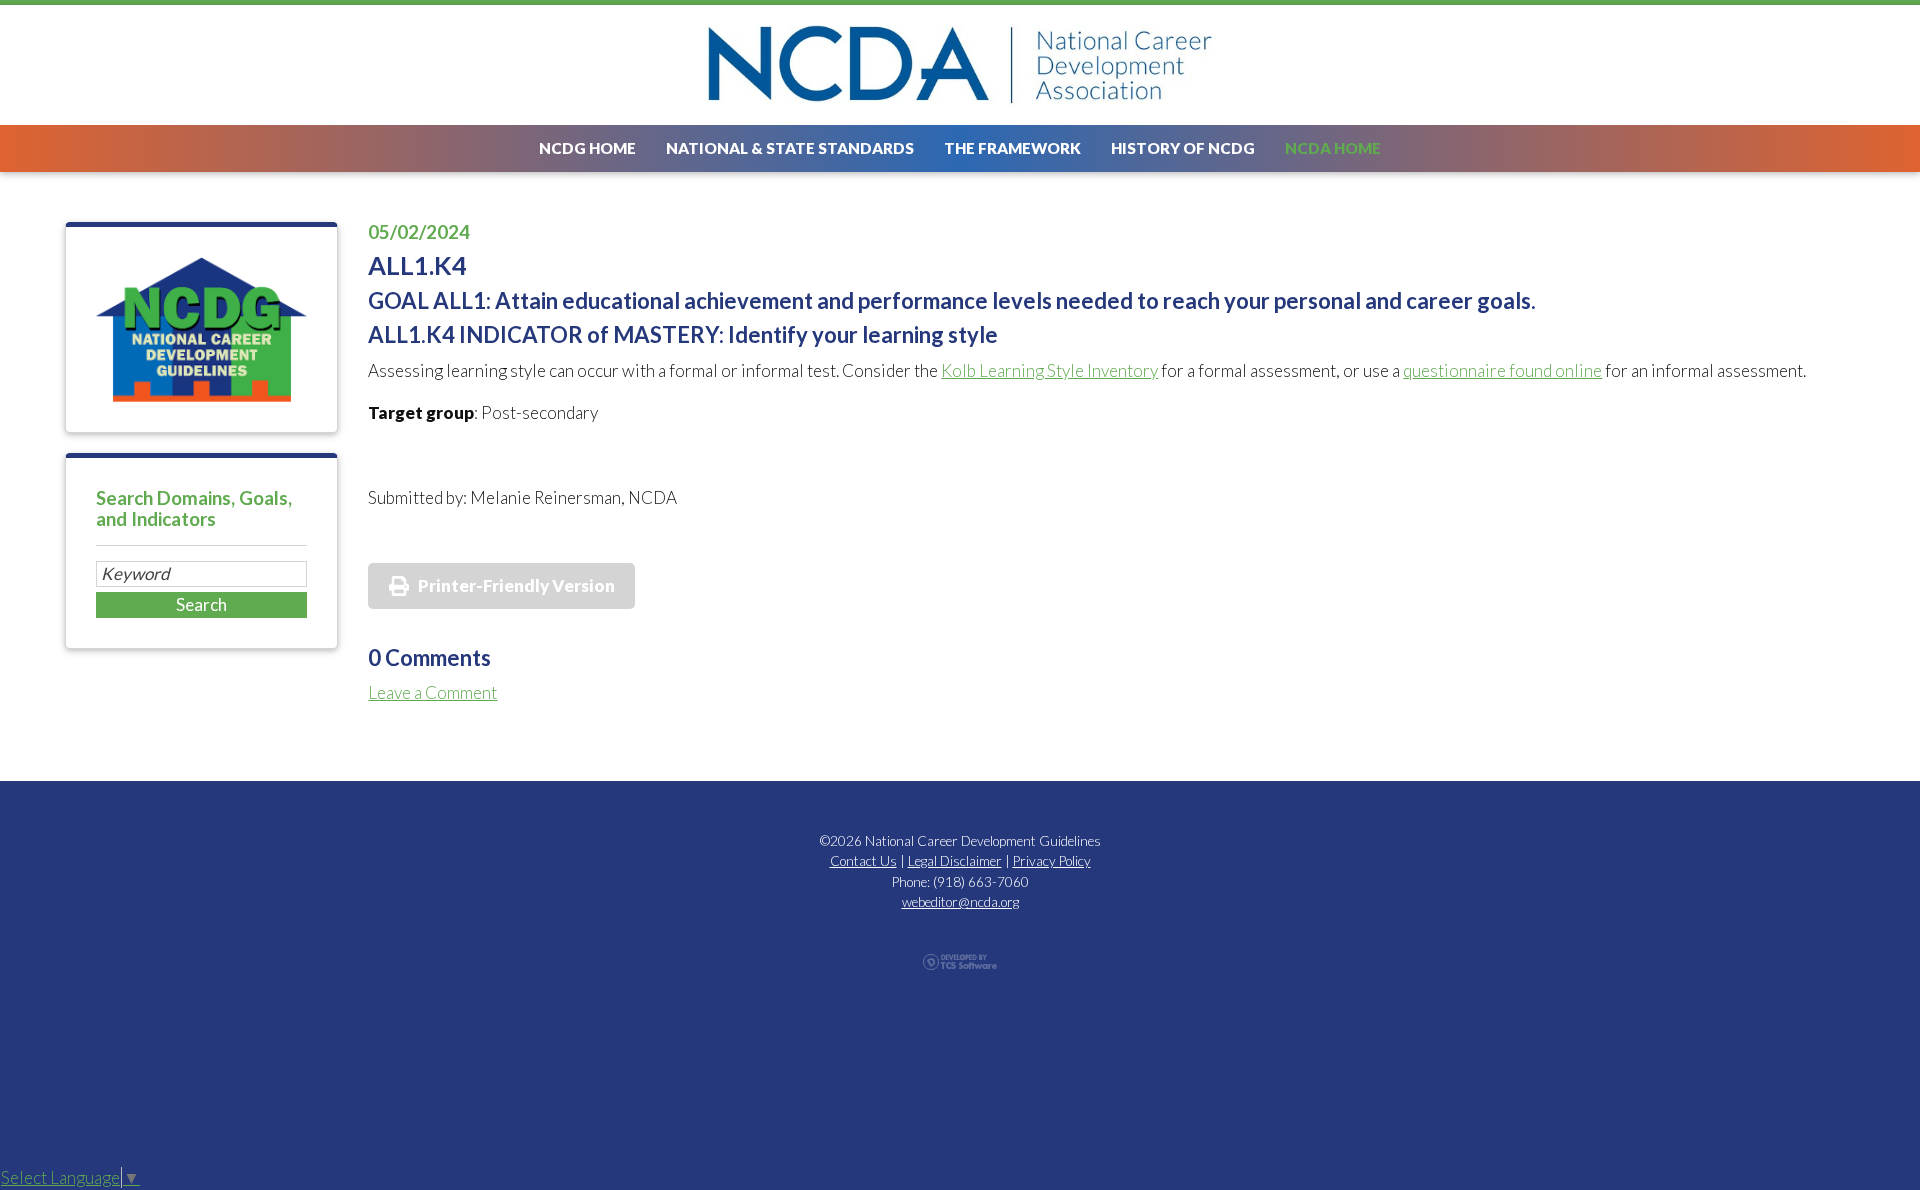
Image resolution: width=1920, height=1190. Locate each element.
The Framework (1012, 148)
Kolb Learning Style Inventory (1049, 370)
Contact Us (863, 861)
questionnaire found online (1502, 370)
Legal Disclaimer (955, 861)
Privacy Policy (1052, 861)
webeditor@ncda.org (960, 902)
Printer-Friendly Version (516, 585)
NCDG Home (587, 148)
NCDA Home (1333, 148)
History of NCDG (1183, 148)
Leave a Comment (432, 692)
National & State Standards (790, 148)
